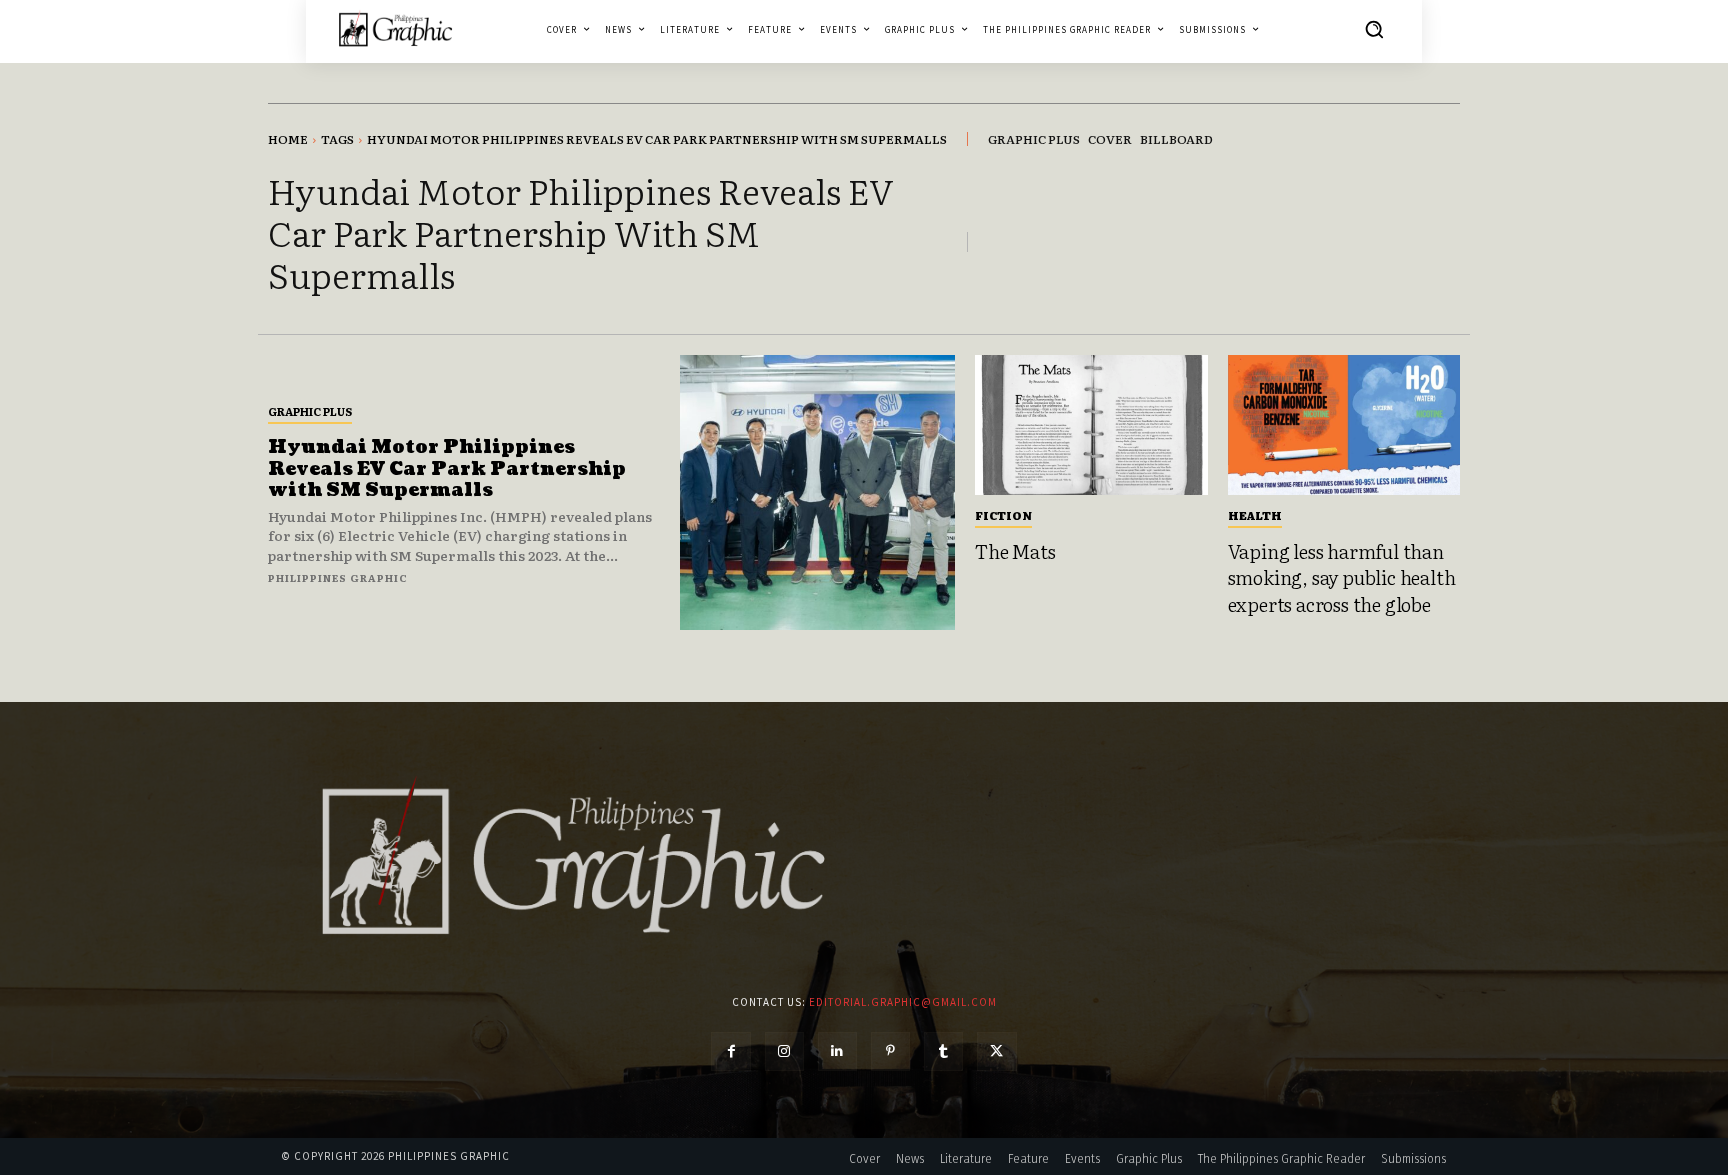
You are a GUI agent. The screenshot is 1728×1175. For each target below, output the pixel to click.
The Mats (1015, 551)
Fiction (1003, 515)
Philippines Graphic (338, 577)
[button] (1374, 29)
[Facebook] (730, 1051)
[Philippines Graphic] (395, 28)
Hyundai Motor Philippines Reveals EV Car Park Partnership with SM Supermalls (447, 469)
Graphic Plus (310, 411)
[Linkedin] (837, 1051)
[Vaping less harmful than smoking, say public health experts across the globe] (1344, 425)
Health (1255, 515)
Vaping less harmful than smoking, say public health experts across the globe (1342, 577)
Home (288, 139)
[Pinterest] (890, 1051)
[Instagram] (784, 1051)
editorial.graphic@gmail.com (903, 1002)
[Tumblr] (943, 1051)
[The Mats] (1091, 425)
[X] (996, 1051)
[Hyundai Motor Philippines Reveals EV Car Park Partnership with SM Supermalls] (817, 492)
